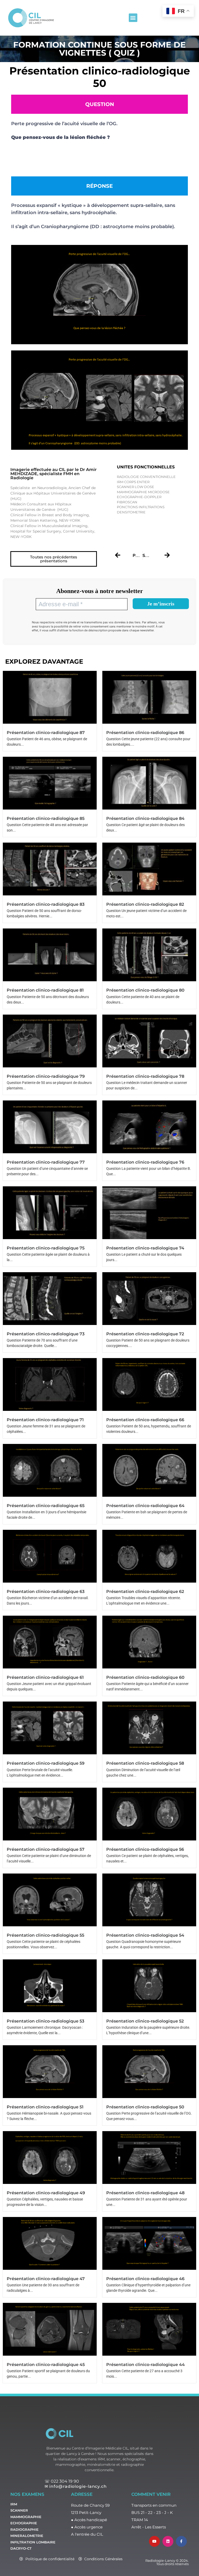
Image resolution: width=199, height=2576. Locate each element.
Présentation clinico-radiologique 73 (46, 1334)
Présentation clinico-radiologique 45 (46, 2365)
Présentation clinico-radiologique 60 (145, 1677)
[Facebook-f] (181, 2541)
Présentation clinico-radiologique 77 (46, 1162)
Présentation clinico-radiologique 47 (46, 2279)
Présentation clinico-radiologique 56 (145, 1849)
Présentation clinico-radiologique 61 (45, 1677)
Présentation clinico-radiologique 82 (145, 904)
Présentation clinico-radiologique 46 (145, 2279)
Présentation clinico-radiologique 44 (145, 2365)
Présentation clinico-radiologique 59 (46, 1763)
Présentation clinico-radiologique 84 (145, 818)
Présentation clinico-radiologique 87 (46, 733)
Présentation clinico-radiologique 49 (46, 2193)
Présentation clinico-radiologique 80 (145, 990)
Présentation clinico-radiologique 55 (45, 1935)
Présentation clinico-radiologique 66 (145, 1420)
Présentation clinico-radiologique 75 (46, 1248)
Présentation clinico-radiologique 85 (46, 818)
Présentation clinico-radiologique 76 (145, 1162)
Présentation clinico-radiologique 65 (46, 1506)
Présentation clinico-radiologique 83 (46, 904)
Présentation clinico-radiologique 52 (145, 2021)
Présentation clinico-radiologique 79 (46, 1076)
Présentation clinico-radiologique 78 (145, 1076)
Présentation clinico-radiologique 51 (45, 2107)
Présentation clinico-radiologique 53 (45, 2021)
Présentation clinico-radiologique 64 (145, 1506)
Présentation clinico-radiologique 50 (145, 2107)
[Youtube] (154, 2541)
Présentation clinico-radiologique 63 (46, 1592)
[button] (133, 18)
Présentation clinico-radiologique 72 (145, 1334)
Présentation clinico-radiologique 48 (145, 2193)
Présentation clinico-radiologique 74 (145, 1248)
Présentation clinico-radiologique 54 (145, 1935)
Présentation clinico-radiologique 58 (145, 1763)
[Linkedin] (168, 2541)
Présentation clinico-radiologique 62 (145, 1592)
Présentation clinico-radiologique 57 (46, 1849)
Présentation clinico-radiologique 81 (45, 990)
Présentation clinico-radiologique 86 (145, 733)
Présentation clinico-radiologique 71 (45, 1420)
